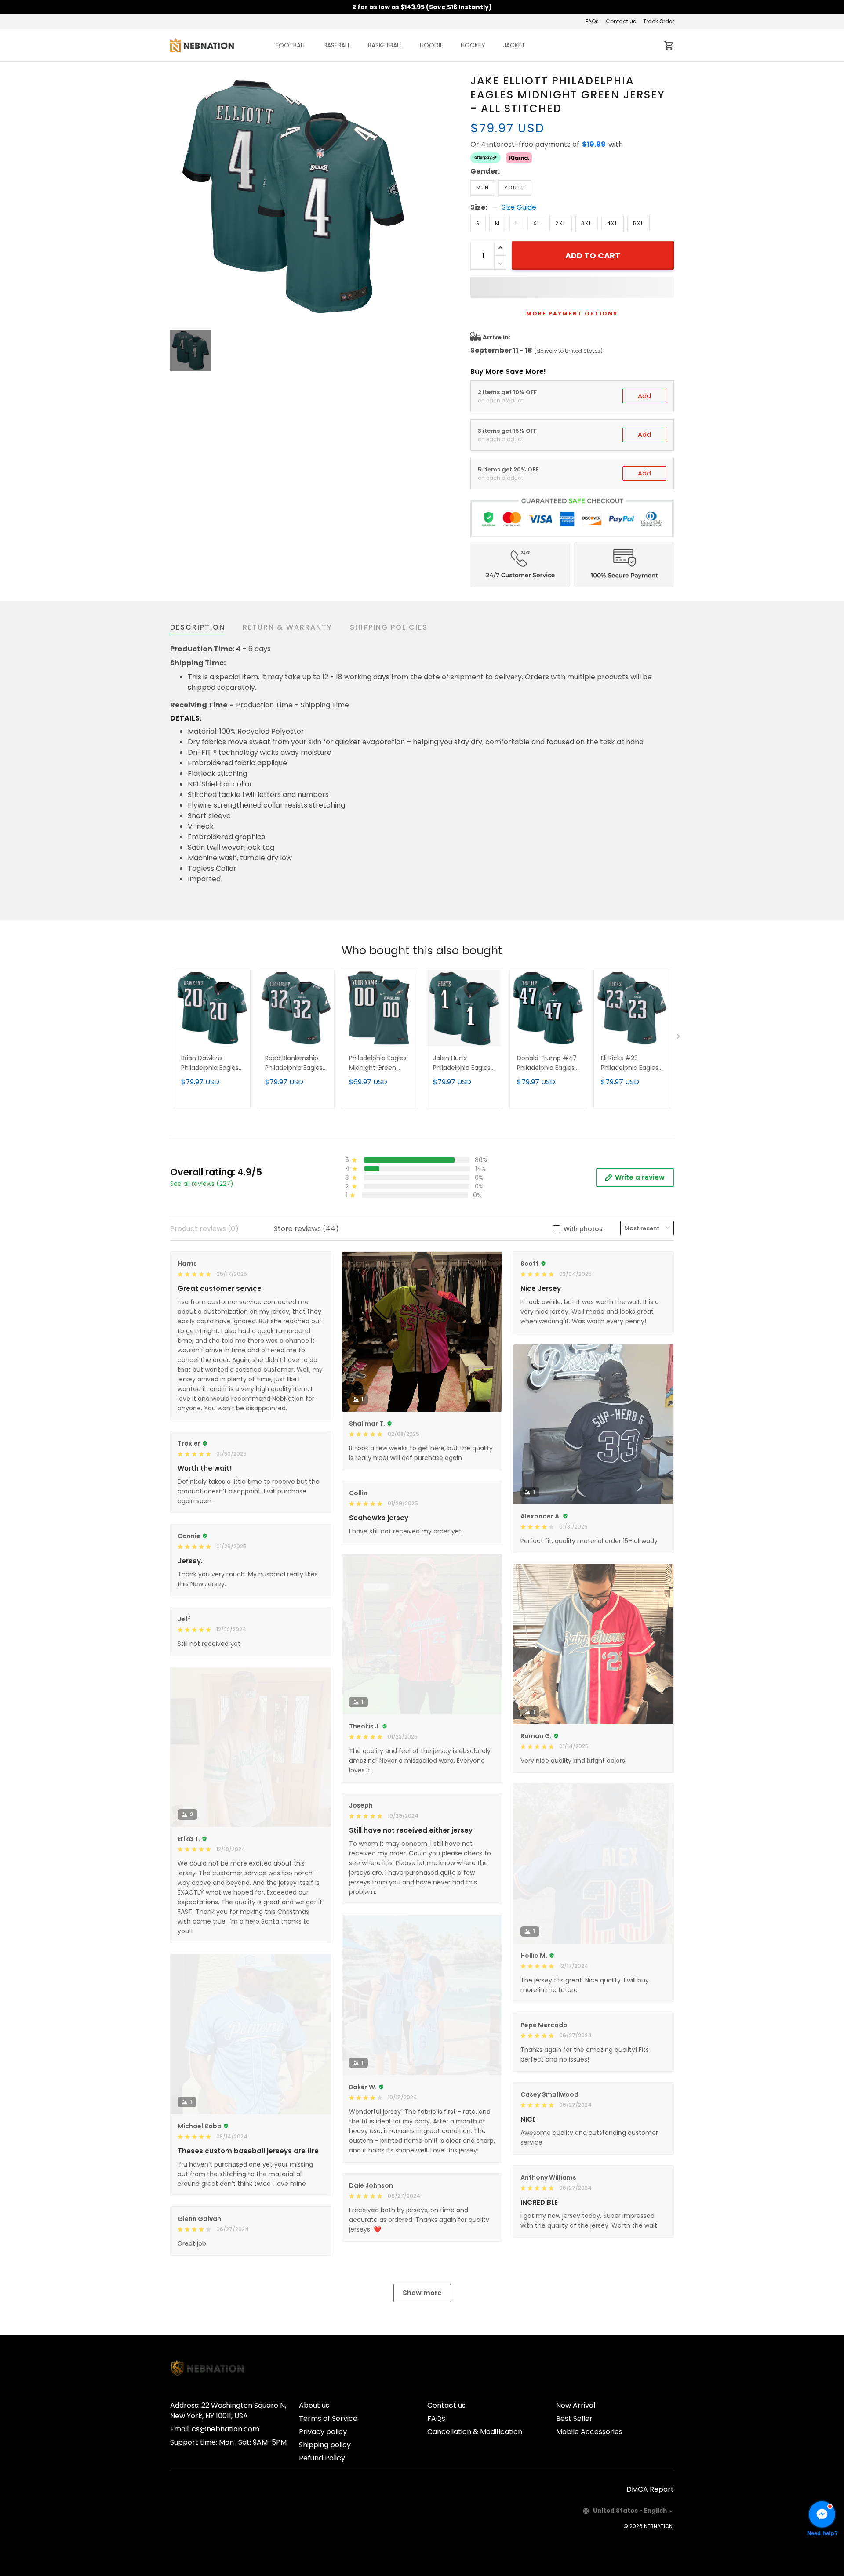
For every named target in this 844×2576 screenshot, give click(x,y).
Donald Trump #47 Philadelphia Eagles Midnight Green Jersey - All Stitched (548, 1063)
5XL (638, 223)
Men (483, 188)
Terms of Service (328, 2418)
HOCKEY (473, 45)
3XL (587, 223)
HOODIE (431, 45)
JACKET (514, 45)
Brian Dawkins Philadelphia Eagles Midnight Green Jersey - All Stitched (212, 1063)
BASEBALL (337, 45)
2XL (561, 223)
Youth (515, 188)
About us (314, 2405)
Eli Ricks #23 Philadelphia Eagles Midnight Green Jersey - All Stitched (631, 1063)
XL (537, 223)
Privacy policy (323, 2432)
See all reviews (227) (202, 1184)
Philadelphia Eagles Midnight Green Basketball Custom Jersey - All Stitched (380, 1063)
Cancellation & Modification (475, 2432)
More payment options (572, 313)
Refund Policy (322, 2458)
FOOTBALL (291, 45)
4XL (613, 223)
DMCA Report (650, 2489)
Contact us (621, 21)
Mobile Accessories (589, 2432)
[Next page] (679, 1038)
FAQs (592, 21)
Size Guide (519, 207)
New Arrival (576, 2405)
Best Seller (574, 2418)
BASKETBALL (385, 45)
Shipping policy (325, 2445)
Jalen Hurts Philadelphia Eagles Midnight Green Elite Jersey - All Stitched (464, 1063)
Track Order (658, 21)
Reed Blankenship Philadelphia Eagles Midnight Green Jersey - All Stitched (296, 1063)
